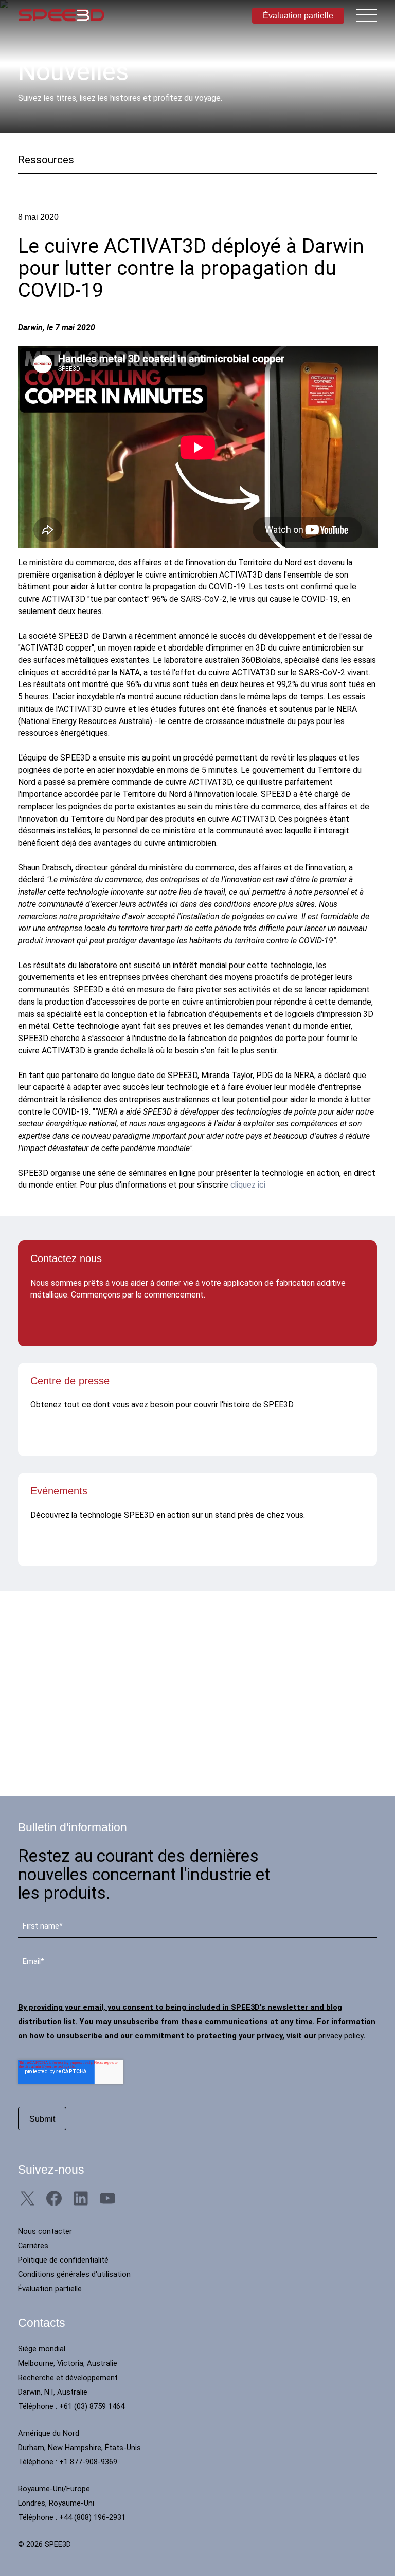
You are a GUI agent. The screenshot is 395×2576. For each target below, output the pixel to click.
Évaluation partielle (298, 15)
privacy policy (341, 2036)
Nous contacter (45, 2231)
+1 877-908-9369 (88, 2462)
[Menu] (367, 15)
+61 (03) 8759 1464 (92, 2406)
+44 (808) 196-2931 (92, 2517)
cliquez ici (248, 1185)
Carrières (33, 2246)
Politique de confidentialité (63, 2260)
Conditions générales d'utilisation (74, 2274)
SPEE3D (61, 15)
